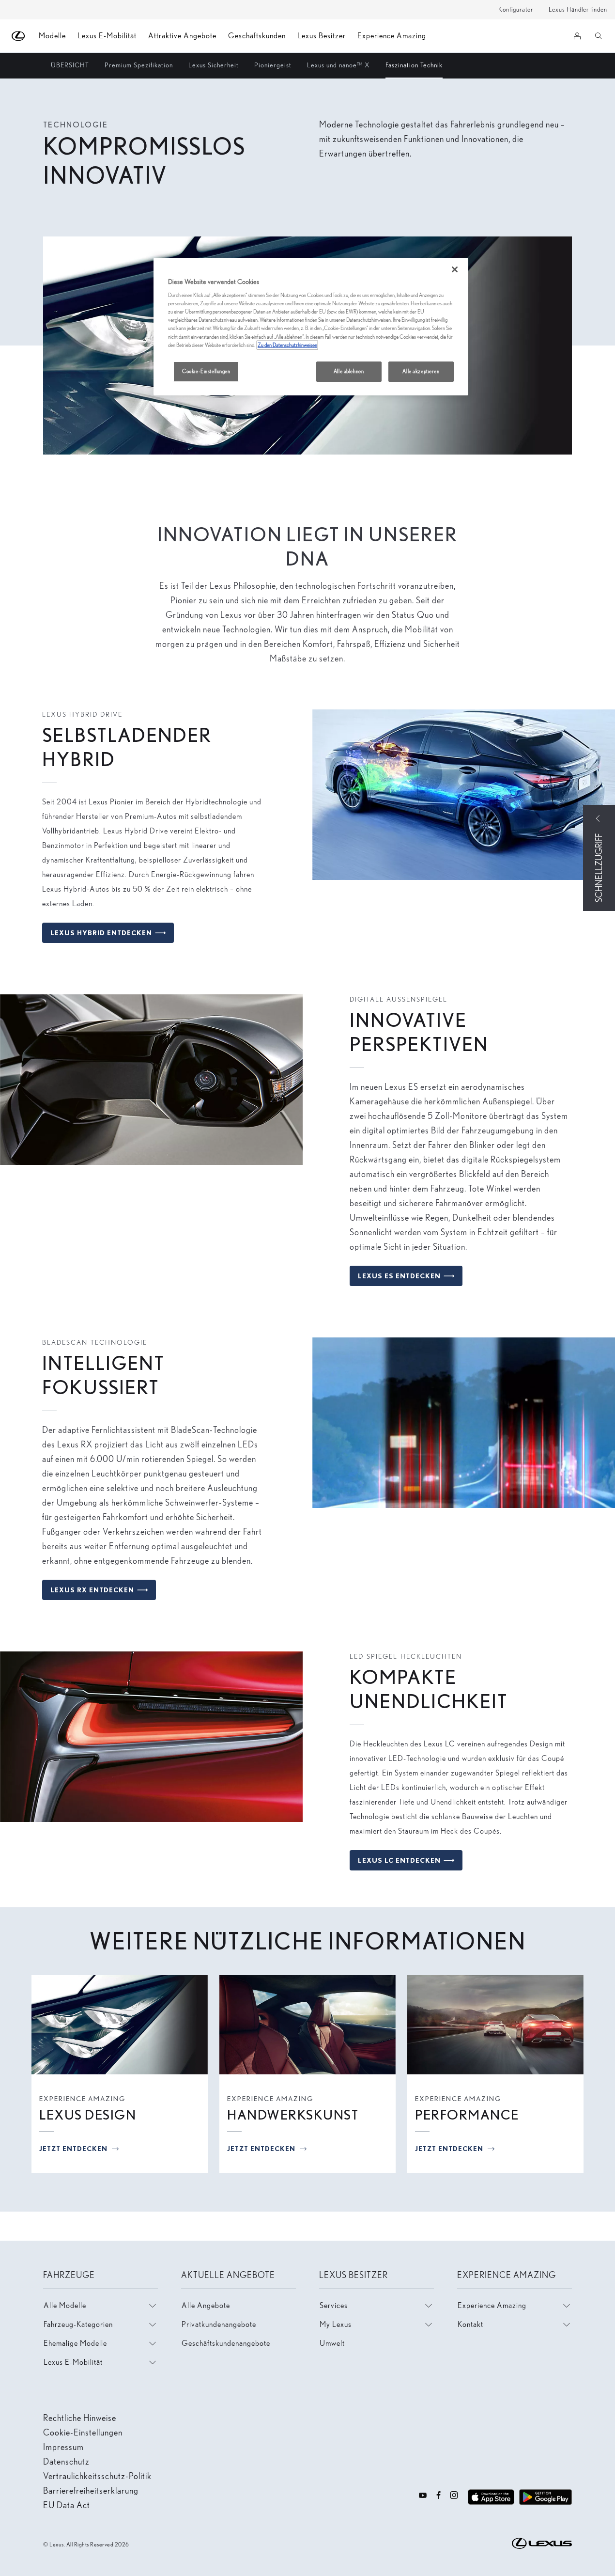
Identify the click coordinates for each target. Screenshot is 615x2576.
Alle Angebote (206, 2305)
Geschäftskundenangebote (226, 2343)
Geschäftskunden (257, 36)
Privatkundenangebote (219, 2324)
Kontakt (470, 2324)
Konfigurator (516, 9)
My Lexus (336, 2324)
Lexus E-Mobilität (107, 36)
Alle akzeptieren (421, 371)
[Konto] (577, 36)
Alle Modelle (65, 2305)
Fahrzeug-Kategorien (78, 2324)
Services (334, 2305)
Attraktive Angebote (182, 36)
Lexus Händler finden (578, 9)
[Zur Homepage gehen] (19, 36)
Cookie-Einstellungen (206, 371)
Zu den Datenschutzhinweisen (287, 345)
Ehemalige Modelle (75, 2343)
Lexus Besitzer (322, 36)
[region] (311, 327)
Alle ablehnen (349, 371)
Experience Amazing (392, 36)
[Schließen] (455, 269)
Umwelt (332, 2343)
